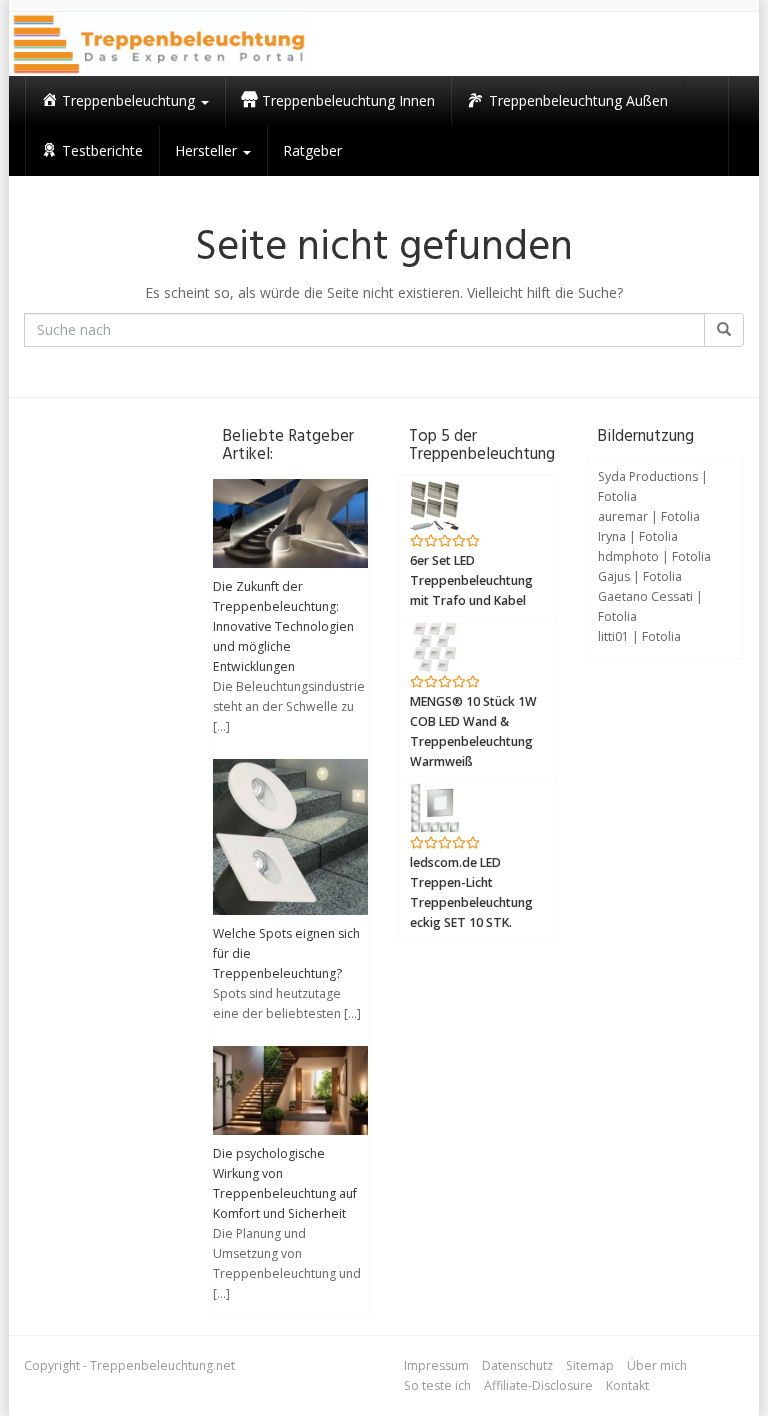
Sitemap (590, 1365)
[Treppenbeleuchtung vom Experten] (159, 44)
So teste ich (437, 1385)
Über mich (657, 1365)
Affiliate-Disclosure (538, 1385)
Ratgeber (312, 150)
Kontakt (627, 1385)
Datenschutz (517, 1365)
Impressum (436, 1365)
